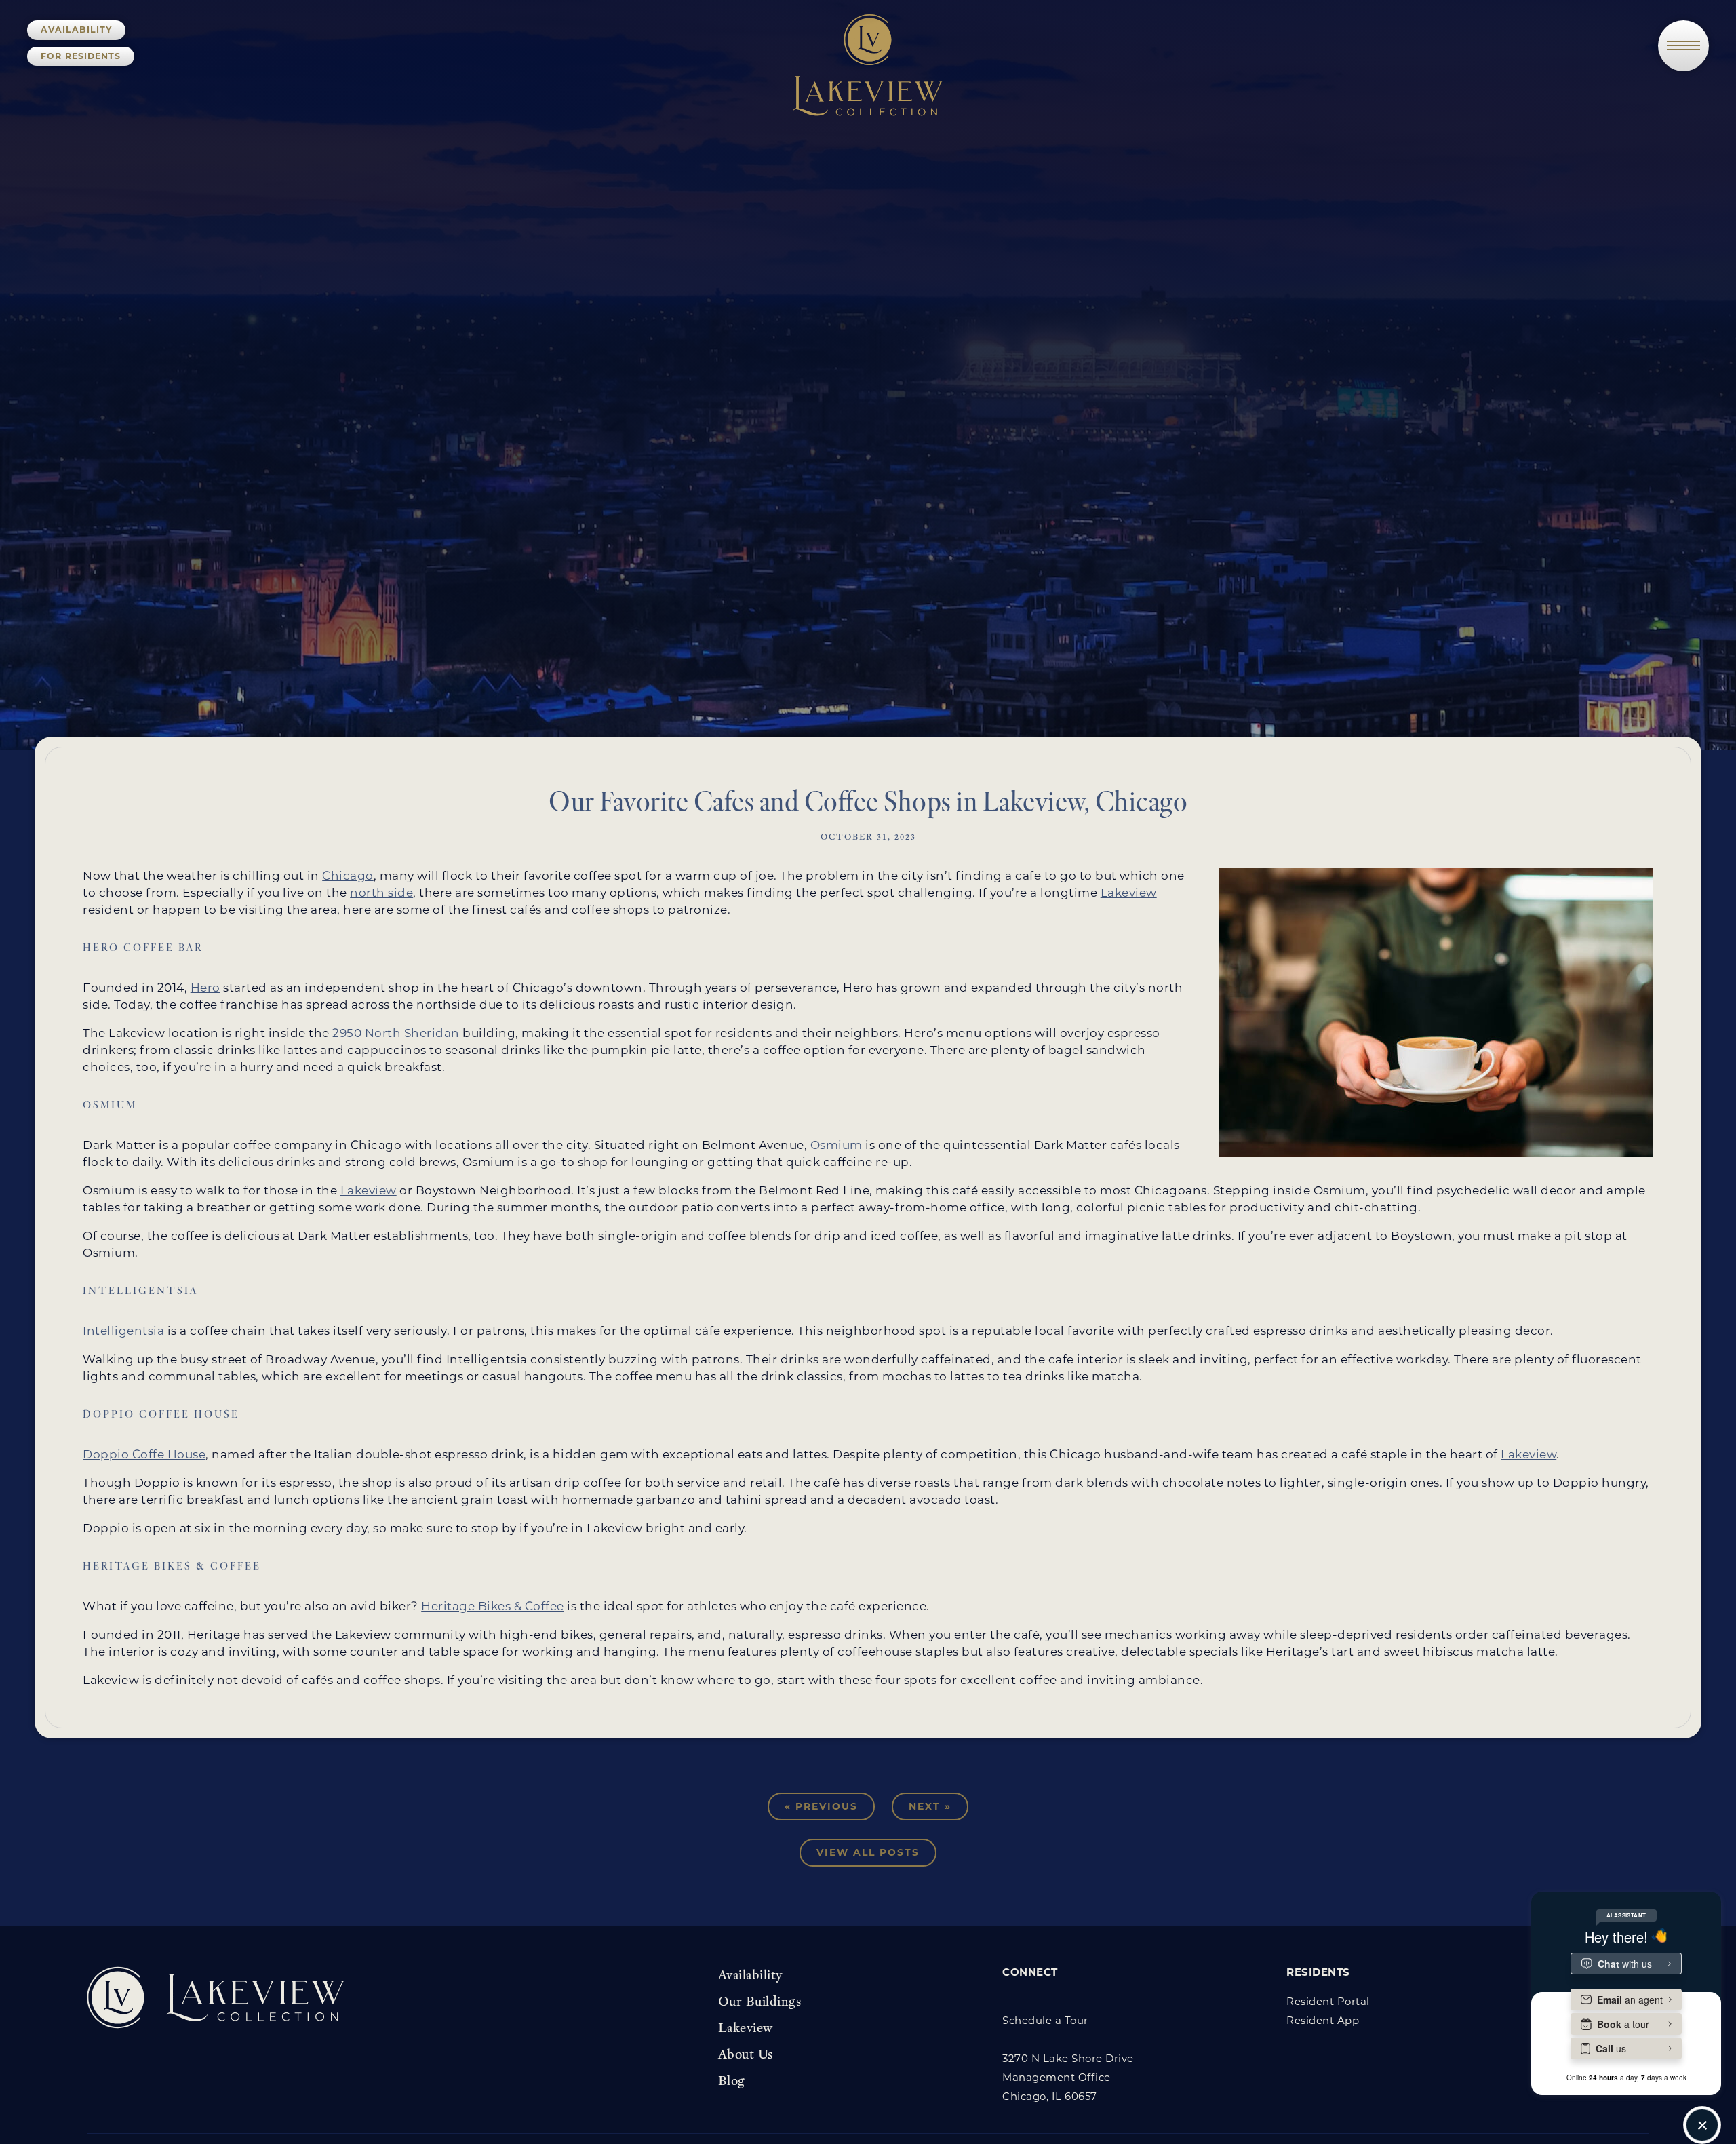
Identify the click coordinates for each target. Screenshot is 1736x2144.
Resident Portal (1328, 2001)
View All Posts (868, 1852)
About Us (746, 2054)
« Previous (821, 1806)
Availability (76, 30)
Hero (205, 988)
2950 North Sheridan (396, 1033)
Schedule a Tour (1045, 2020)
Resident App (1323, 2020)
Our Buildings (760, 2001)
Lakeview (1129, 893)
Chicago (348, 876)
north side (381, 893)
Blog (732, 2080)
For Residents (81, 56)
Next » (930, 1806)
